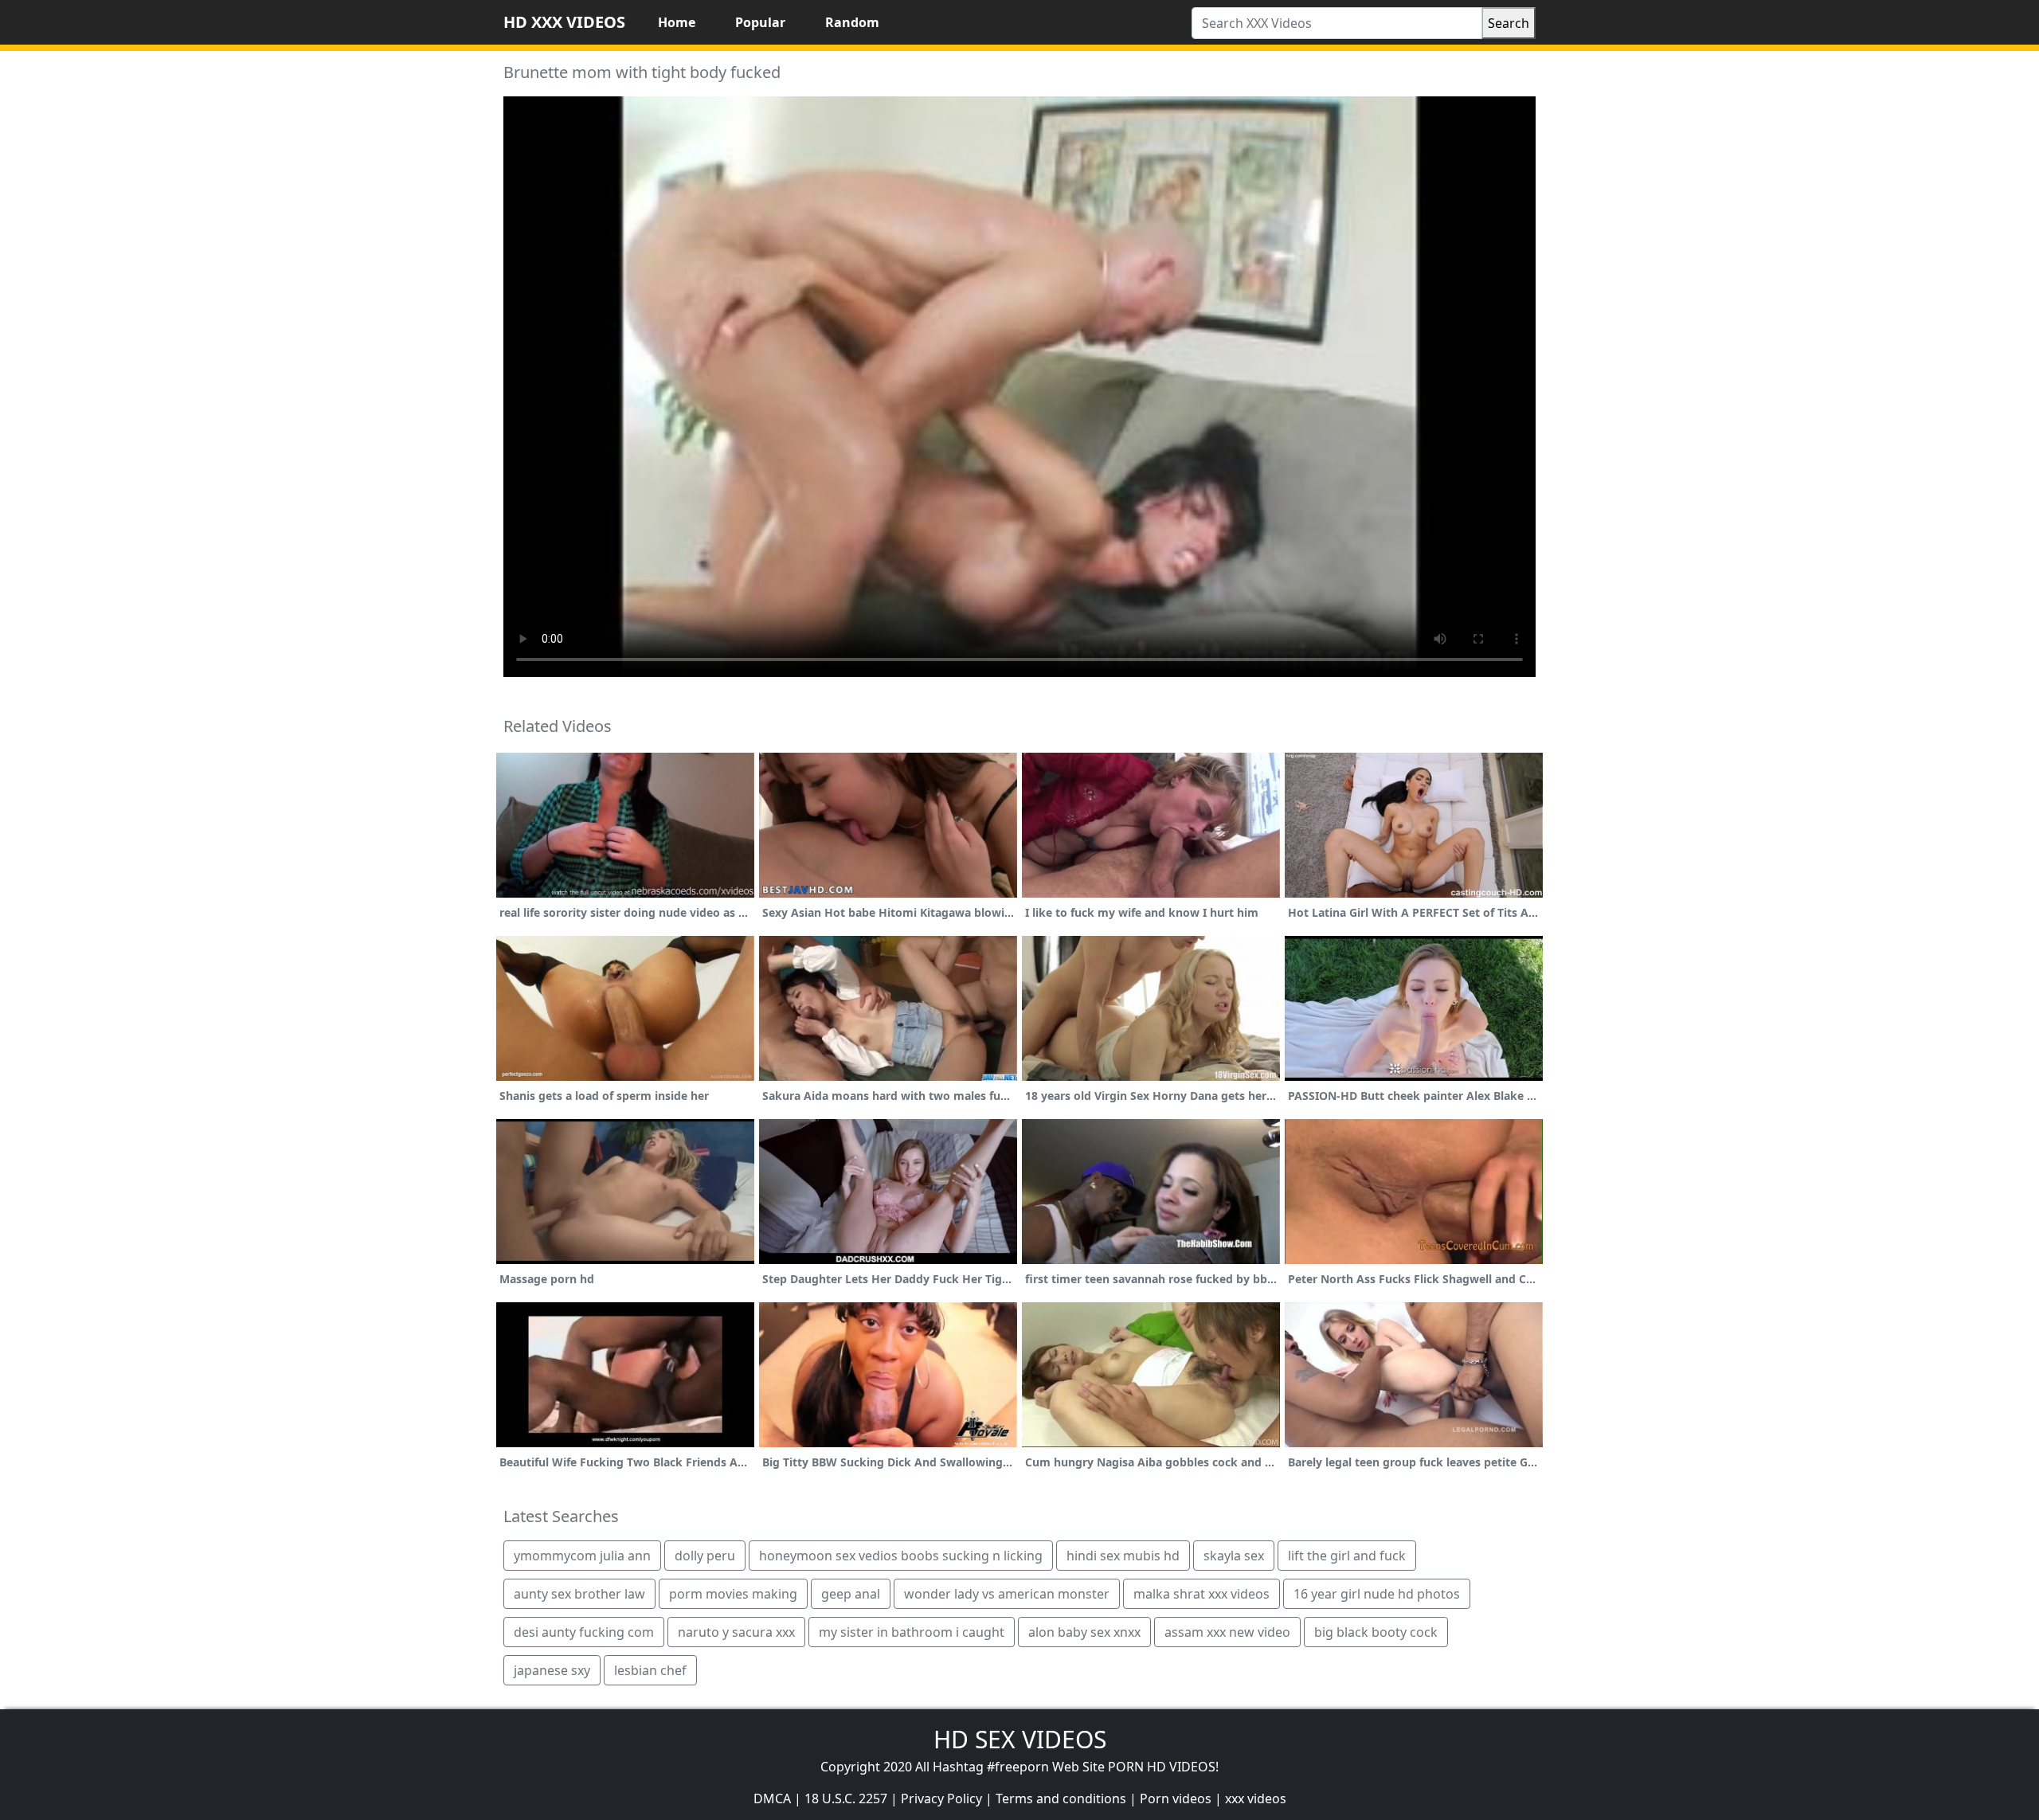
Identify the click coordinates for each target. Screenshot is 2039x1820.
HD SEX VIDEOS (1020, 1739)
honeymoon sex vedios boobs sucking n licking (901, 1556)
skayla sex (1234, 1556)
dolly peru (705, 1556)
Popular (760, 22)
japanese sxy (552, 1670)
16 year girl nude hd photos (1377, 1594)
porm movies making (733, 1594)
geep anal (851, 1594)
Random (852, 22)
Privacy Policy (941, 1798)
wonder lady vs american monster (1007, 1594)
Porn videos (1176, 1798)
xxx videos (1256, 1798)
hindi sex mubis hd (1123, 1556)
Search (1509, 23)
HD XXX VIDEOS (564, 22)
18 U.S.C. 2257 (846, 1798)
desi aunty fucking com (584, 1632)
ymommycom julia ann (582, 1556)
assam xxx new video (1227, 1632)
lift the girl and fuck (1347, 1556)
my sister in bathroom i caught (912, 1632)
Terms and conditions (1061, 1798)
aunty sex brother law (579, 1594)
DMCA (772, 1798)
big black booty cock (1376, 1632)
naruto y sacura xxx (736, 1632)
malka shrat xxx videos (1201, 1594)
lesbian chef (650, 1670)
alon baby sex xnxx (1084, 1632)
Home (677, 22)
